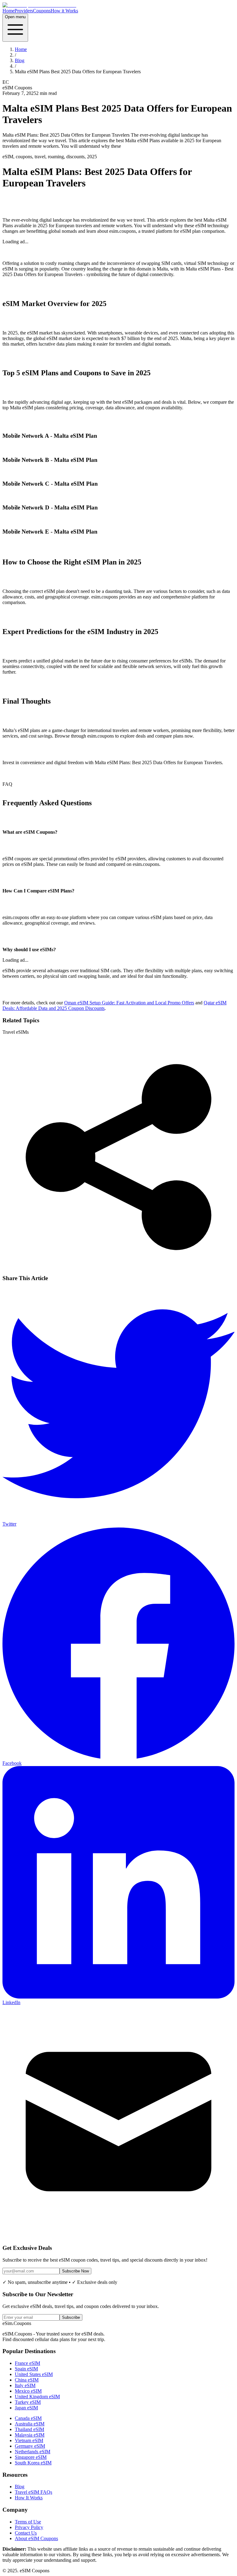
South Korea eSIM (33, 2463)
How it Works (64, 11)
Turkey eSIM (28, 2402)
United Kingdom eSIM (37, 2397)
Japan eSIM (26, 2408)
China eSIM (27, 2380)
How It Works (29, 2498)
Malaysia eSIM (30, 2435)
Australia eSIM (30, 2424)
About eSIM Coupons (36, 2538)
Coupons (42, 11)
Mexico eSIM (28, 2391)
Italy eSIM (25, 2385)
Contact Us (26, 2533)
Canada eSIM (28, 2418)
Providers (24, 11)
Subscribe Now (75, 2271)
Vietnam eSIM (29, 2440)
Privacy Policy (29, 2527)
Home (8, 11)
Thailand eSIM (29, 2429)
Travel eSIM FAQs (33, 2492)
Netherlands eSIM (33, 2452)
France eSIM (27, 2363)
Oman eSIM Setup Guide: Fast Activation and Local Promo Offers (129, 1003)
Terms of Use (28, 2522)
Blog (20, 60)
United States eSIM (34, 2374)
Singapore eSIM (31, 2457)
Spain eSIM (26, 2369)
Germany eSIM (30, 2446)
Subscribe (71, 2317)
